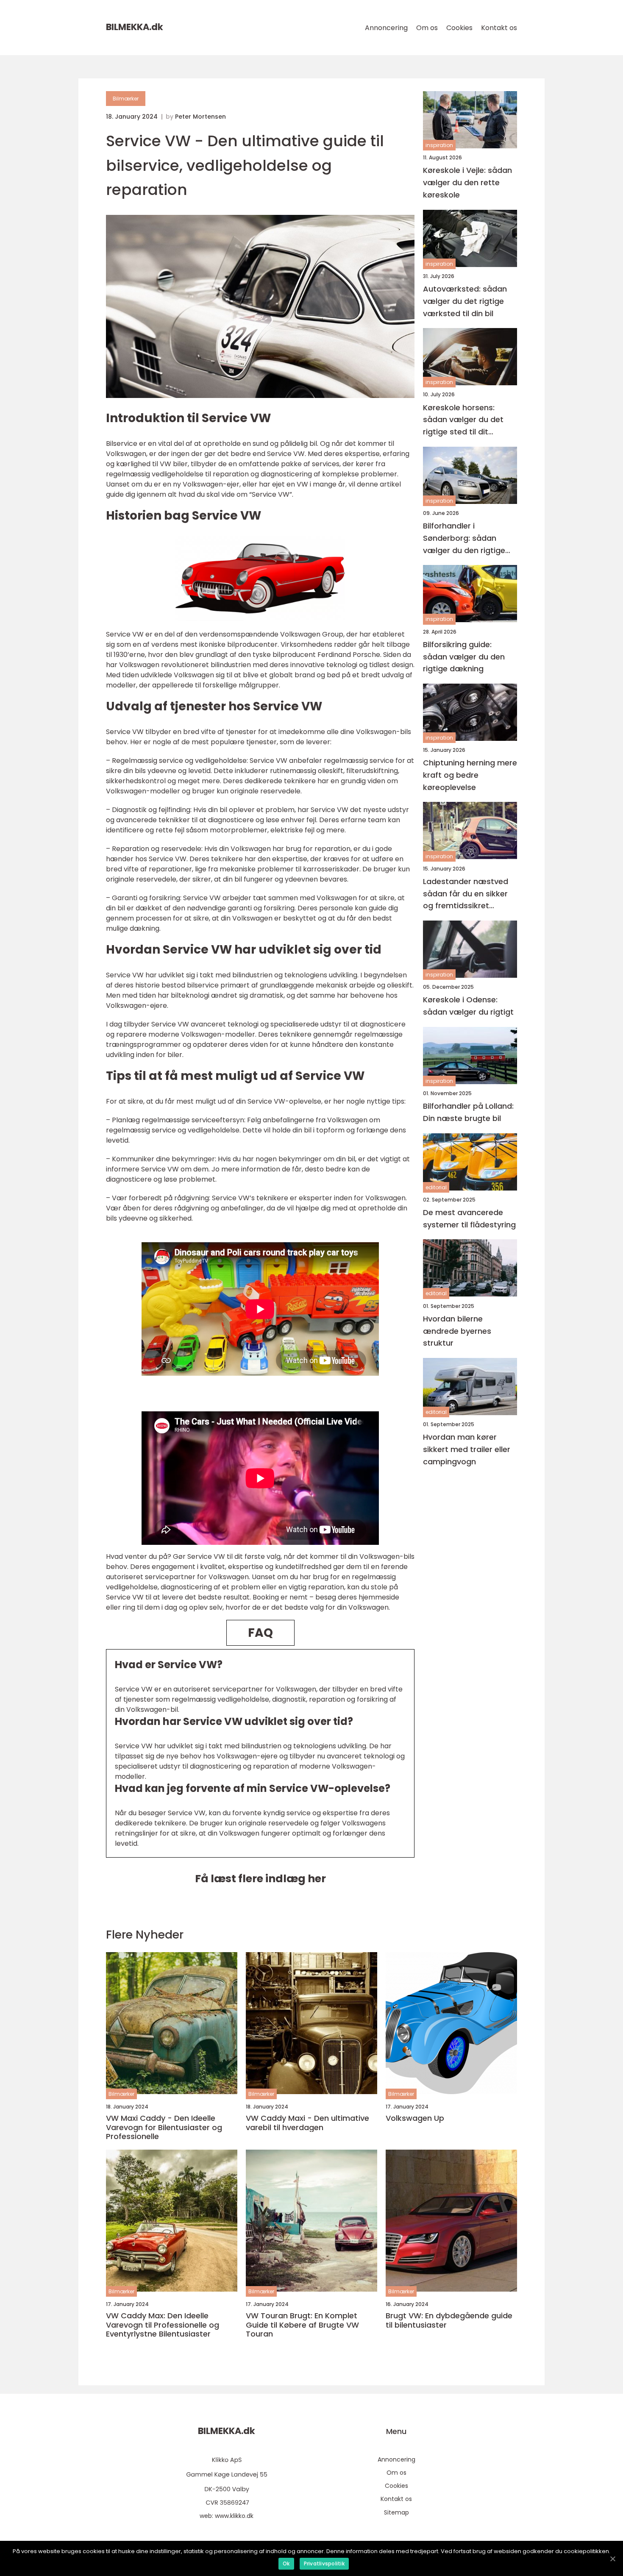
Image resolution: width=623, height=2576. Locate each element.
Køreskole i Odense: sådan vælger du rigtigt (468, 1006)
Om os (427, 28)
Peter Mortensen (200, 117)
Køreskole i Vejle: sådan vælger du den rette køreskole (467, 182)
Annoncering (386, 28)
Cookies (459, 28)
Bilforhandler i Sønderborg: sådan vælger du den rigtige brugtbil (464, 538)
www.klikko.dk (234, 2516)
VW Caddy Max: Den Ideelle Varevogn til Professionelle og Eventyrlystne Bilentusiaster (163, 2325)
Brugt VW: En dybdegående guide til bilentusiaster (449, 2320)
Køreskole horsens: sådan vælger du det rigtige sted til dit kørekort (463, 420)
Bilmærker (126, 99)
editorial (436, 1187)
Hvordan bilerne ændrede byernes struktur (457, 1331)
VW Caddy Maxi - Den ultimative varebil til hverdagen (307, 2123)
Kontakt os (499, 28)
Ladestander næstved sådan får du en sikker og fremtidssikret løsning (466, 894)
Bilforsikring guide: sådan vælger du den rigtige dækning (464, 657)
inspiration (439, 145)
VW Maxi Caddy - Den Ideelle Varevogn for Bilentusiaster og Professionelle (164, 2127)
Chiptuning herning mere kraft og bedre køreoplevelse (470, 775)
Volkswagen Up (415, 2118)
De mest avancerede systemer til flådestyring (469, 1218)
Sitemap (396, 2512)
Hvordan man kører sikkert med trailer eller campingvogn (467, 1449)
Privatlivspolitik (324, 2563)
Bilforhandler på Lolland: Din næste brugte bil (468, 1112)
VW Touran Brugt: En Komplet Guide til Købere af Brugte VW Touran (302, 2325)
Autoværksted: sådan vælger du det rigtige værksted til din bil (465, 301)
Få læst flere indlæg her (260, 1879)
